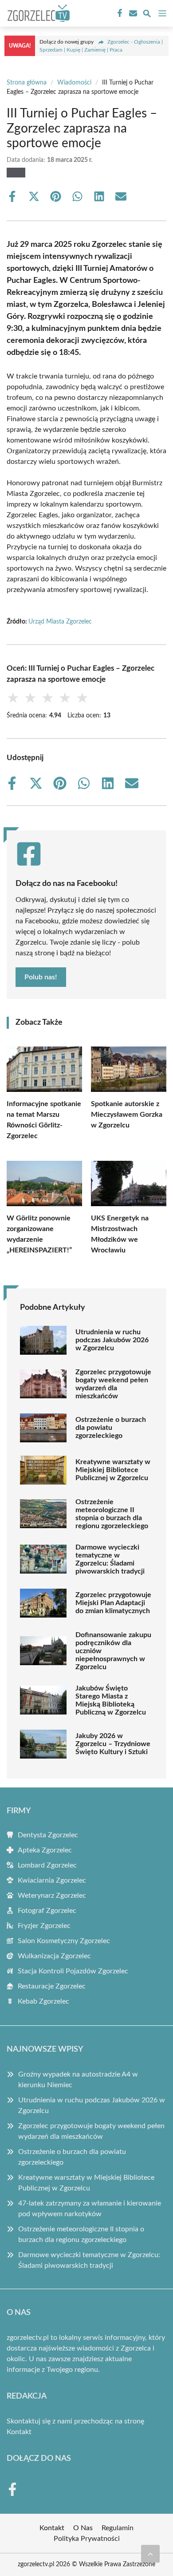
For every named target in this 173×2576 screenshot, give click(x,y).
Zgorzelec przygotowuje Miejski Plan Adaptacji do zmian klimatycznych (113, 1603)
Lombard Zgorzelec (47, 1865)
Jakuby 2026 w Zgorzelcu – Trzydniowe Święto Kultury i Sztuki (113, 1744)
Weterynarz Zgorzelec (52, 1896)
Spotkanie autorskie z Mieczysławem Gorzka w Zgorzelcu (127, 1115)
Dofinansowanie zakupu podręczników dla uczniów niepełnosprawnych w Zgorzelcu (113, 1651)
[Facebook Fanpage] (119, 13)
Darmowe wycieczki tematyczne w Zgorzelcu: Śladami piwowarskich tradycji (110, 1559)
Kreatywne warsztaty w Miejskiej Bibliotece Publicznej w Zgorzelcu (113, 1470)
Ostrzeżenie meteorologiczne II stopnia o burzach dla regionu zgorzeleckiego (112, 1514)
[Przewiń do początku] (150, 2554)
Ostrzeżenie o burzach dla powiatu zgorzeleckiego (111, 1428)
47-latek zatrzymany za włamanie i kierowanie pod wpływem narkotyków (90, 2209)
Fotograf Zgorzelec (47, 1911)
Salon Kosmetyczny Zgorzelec (64, 1941)
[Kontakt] (132, 13)
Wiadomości (74, 83)
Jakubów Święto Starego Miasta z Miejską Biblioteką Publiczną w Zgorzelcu (111, 1700)
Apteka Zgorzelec (45, 1850)
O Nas (83, 2528)
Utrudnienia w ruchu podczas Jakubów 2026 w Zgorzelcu (112, 1340)
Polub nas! (41, 977)
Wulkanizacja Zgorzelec (54, 1956)
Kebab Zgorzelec (43, 2001)
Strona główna (27, 83)
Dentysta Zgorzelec (48, 1835)
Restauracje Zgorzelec (52, 1986)
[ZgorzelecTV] (37, 13)
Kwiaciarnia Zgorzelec (52, 1880)
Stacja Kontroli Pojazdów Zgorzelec (73, 1971)
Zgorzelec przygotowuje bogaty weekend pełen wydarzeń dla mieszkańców (113, 1384)
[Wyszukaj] (147, 15)
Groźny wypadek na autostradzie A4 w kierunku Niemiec (78, 2080)
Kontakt (19, 2432)
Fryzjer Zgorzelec (44, 1926)
